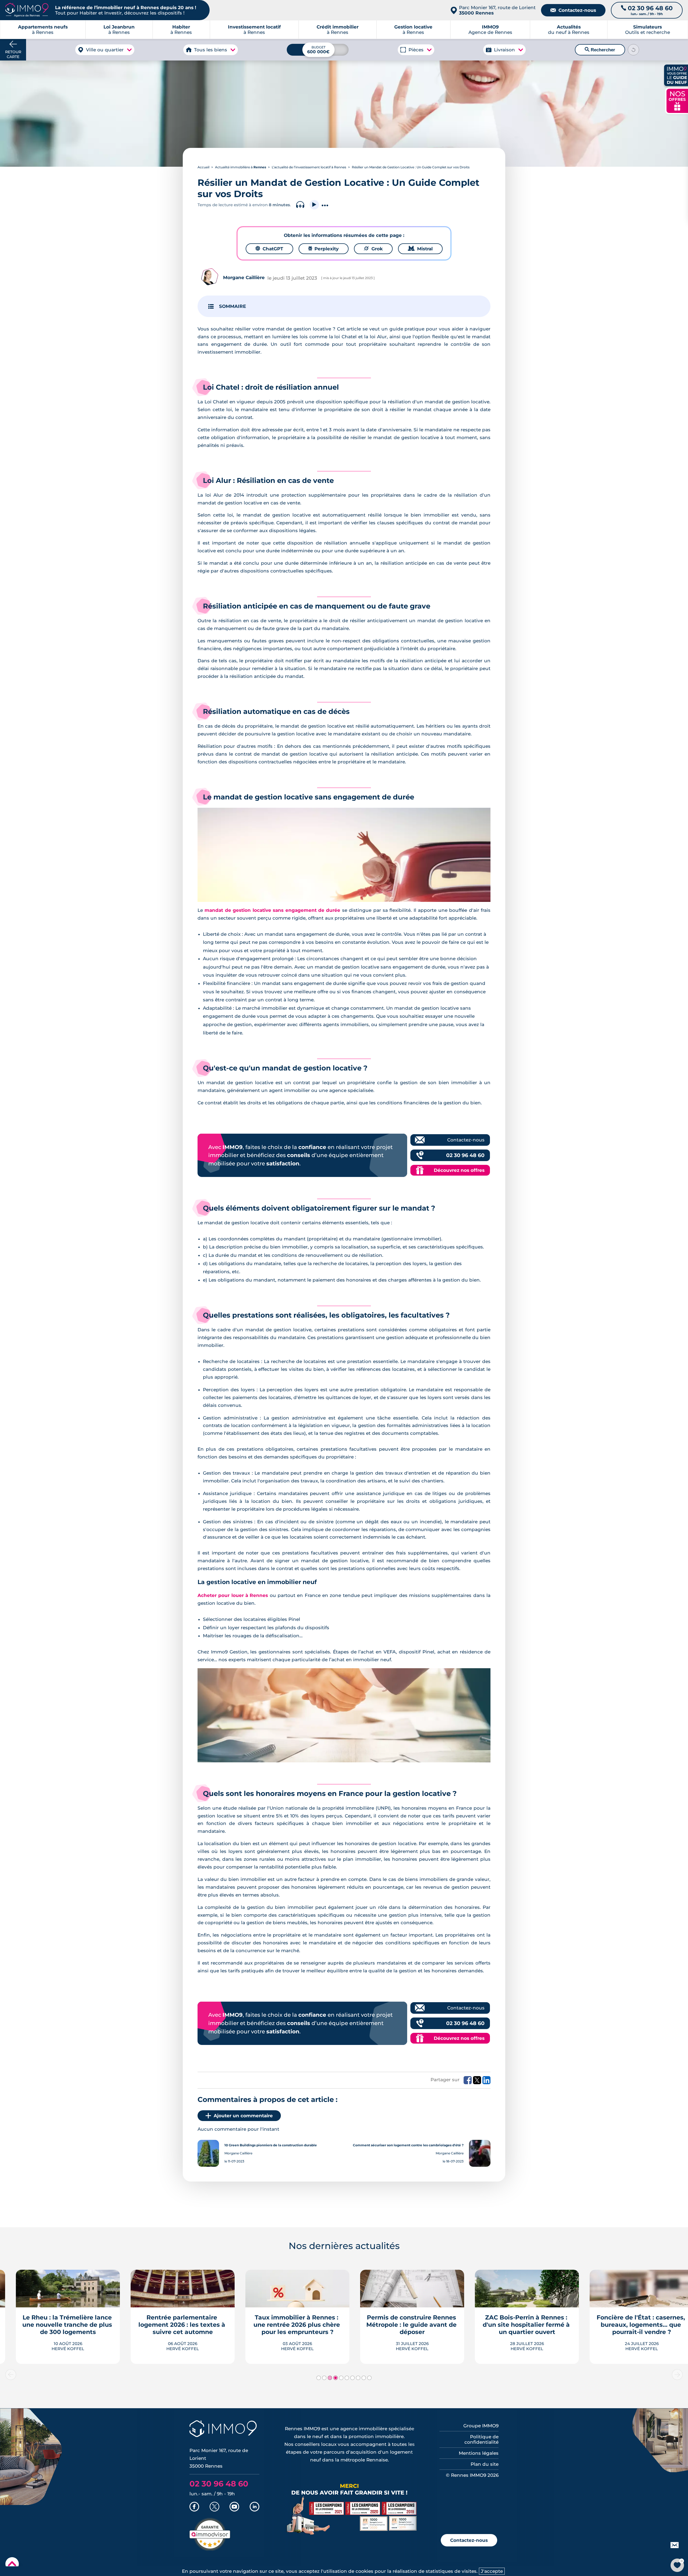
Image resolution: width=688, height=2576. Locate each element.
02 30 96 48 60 (465, 1155)
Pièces (416, 50)
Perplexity (324, 249)
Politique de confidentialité (481, 2439)
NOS (677, 100)
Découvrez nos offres (459, 1170)
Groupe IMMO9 (481, 2426)
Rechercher (600, 50)
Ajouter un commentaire (243, 2116)
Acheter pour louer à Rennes (233, 1595)
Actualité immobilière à (241, 167)
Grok (373, 249)
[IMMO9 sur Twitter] (214, 2507)
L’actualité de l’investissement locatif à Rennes (309, 167)
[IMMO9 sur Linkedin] (255, 2507)
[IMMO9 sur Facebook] (194, 2507)
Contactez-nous (573, 10)
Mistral (420, 249)
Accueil (203, 167)
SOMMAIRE (232, 306)
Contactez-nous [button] (469, 2540)
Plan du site (485, 2464)
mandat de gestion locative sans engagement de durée (273, 910)
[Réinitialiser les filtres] (633, 50)
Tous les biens (211, 50)
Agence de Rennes (490, 30)
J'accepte (492, 2571)
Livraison (504, 50)
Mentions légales (479, 2453)
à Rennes (119, 30)
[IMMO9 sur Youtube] (234, 2507)
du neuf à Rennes (569, 30)
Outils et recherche (648, 30)
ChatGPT (269, 249)
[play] (314, 205)
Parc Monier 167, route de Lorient (497, 10)
